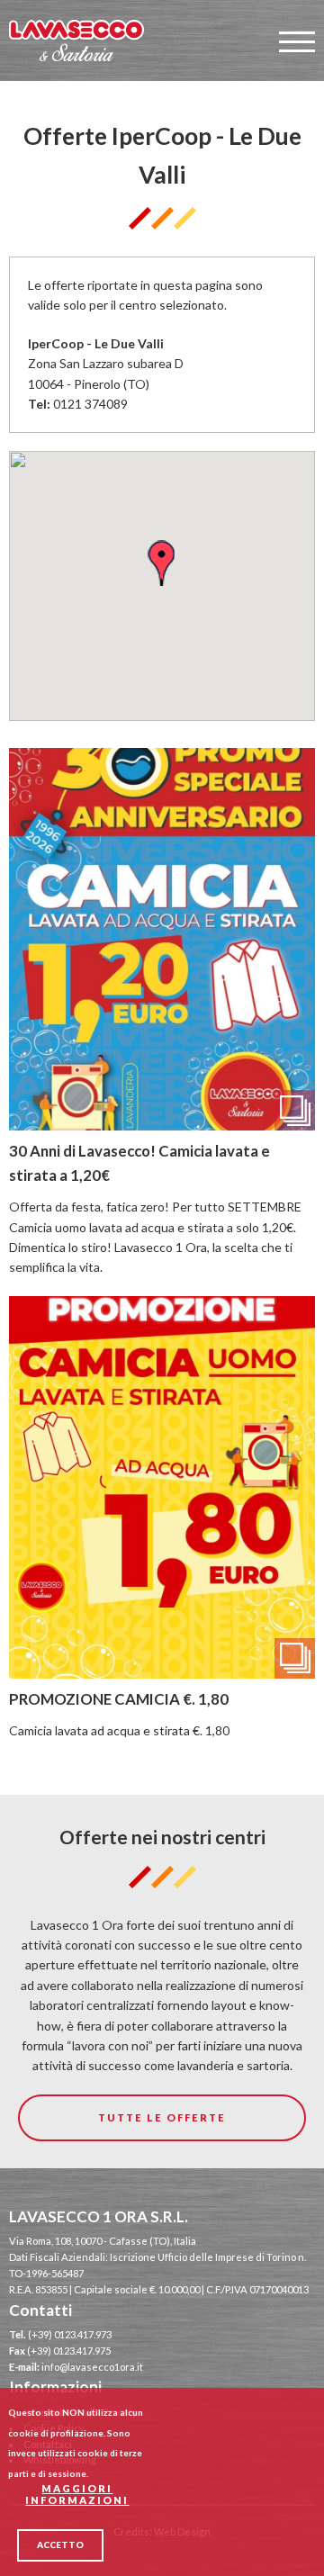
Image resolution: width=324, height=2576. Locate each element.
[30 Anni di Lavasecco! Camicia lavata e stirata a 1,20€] (162, 1120)
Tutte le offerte (162, 2117)
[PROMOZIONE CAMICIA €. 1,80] (162, 1667)
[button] (161, 563)
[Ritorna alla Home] (76, 41)
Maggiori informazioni (77, 2494)
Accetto (60, 2544)
